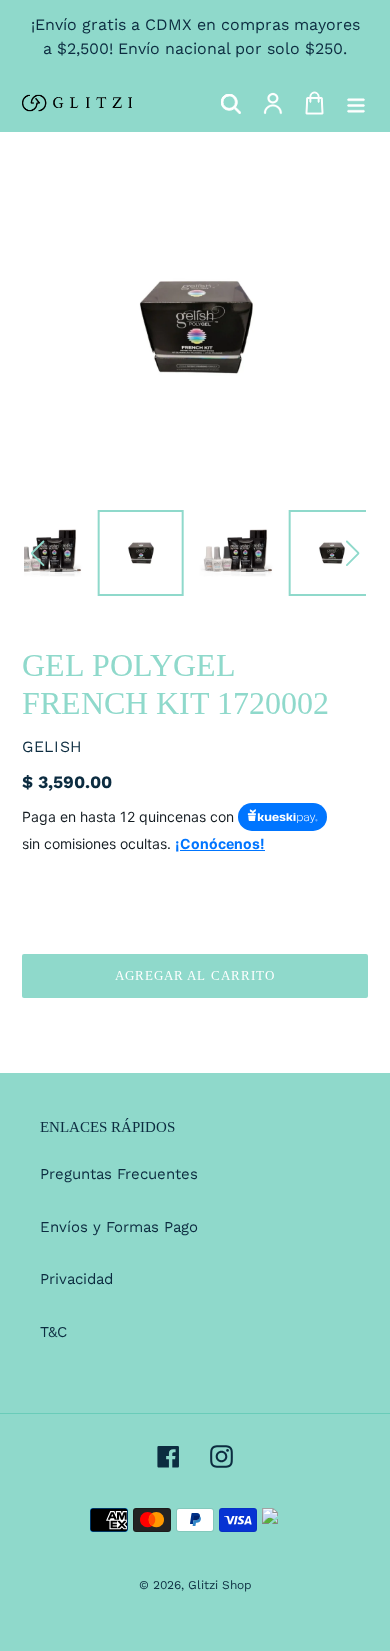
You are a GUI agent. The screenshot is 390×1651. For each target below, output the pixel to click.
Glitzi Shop (220, 1585)
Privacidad (76, 1279)
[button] (37, 553)
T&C (53, 1332)
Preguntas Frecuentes (119, 1174)
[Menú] (356, 103)
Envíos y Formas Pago (119, 1227)
